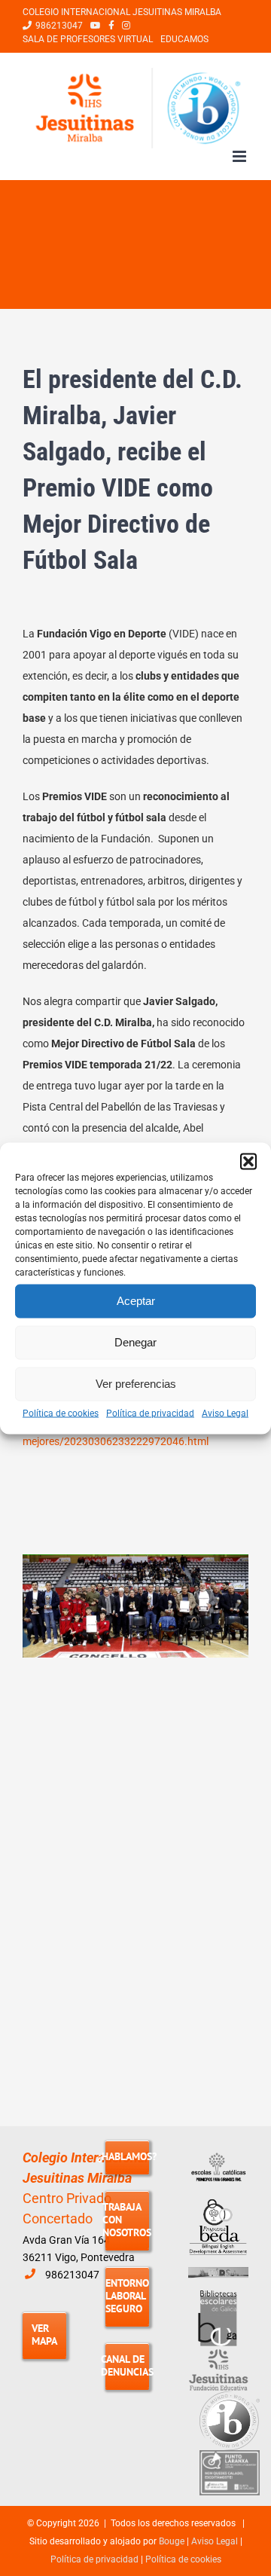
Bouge (172, 2541)
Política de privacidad (150, 1413)
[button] (248, 1161)
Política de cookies (61, 1413)
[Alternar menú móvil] (241, 156)
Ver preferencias (136, 1384)
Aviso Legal (225, 1413)
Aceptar (136, 1301)
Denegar (135, 1342)
